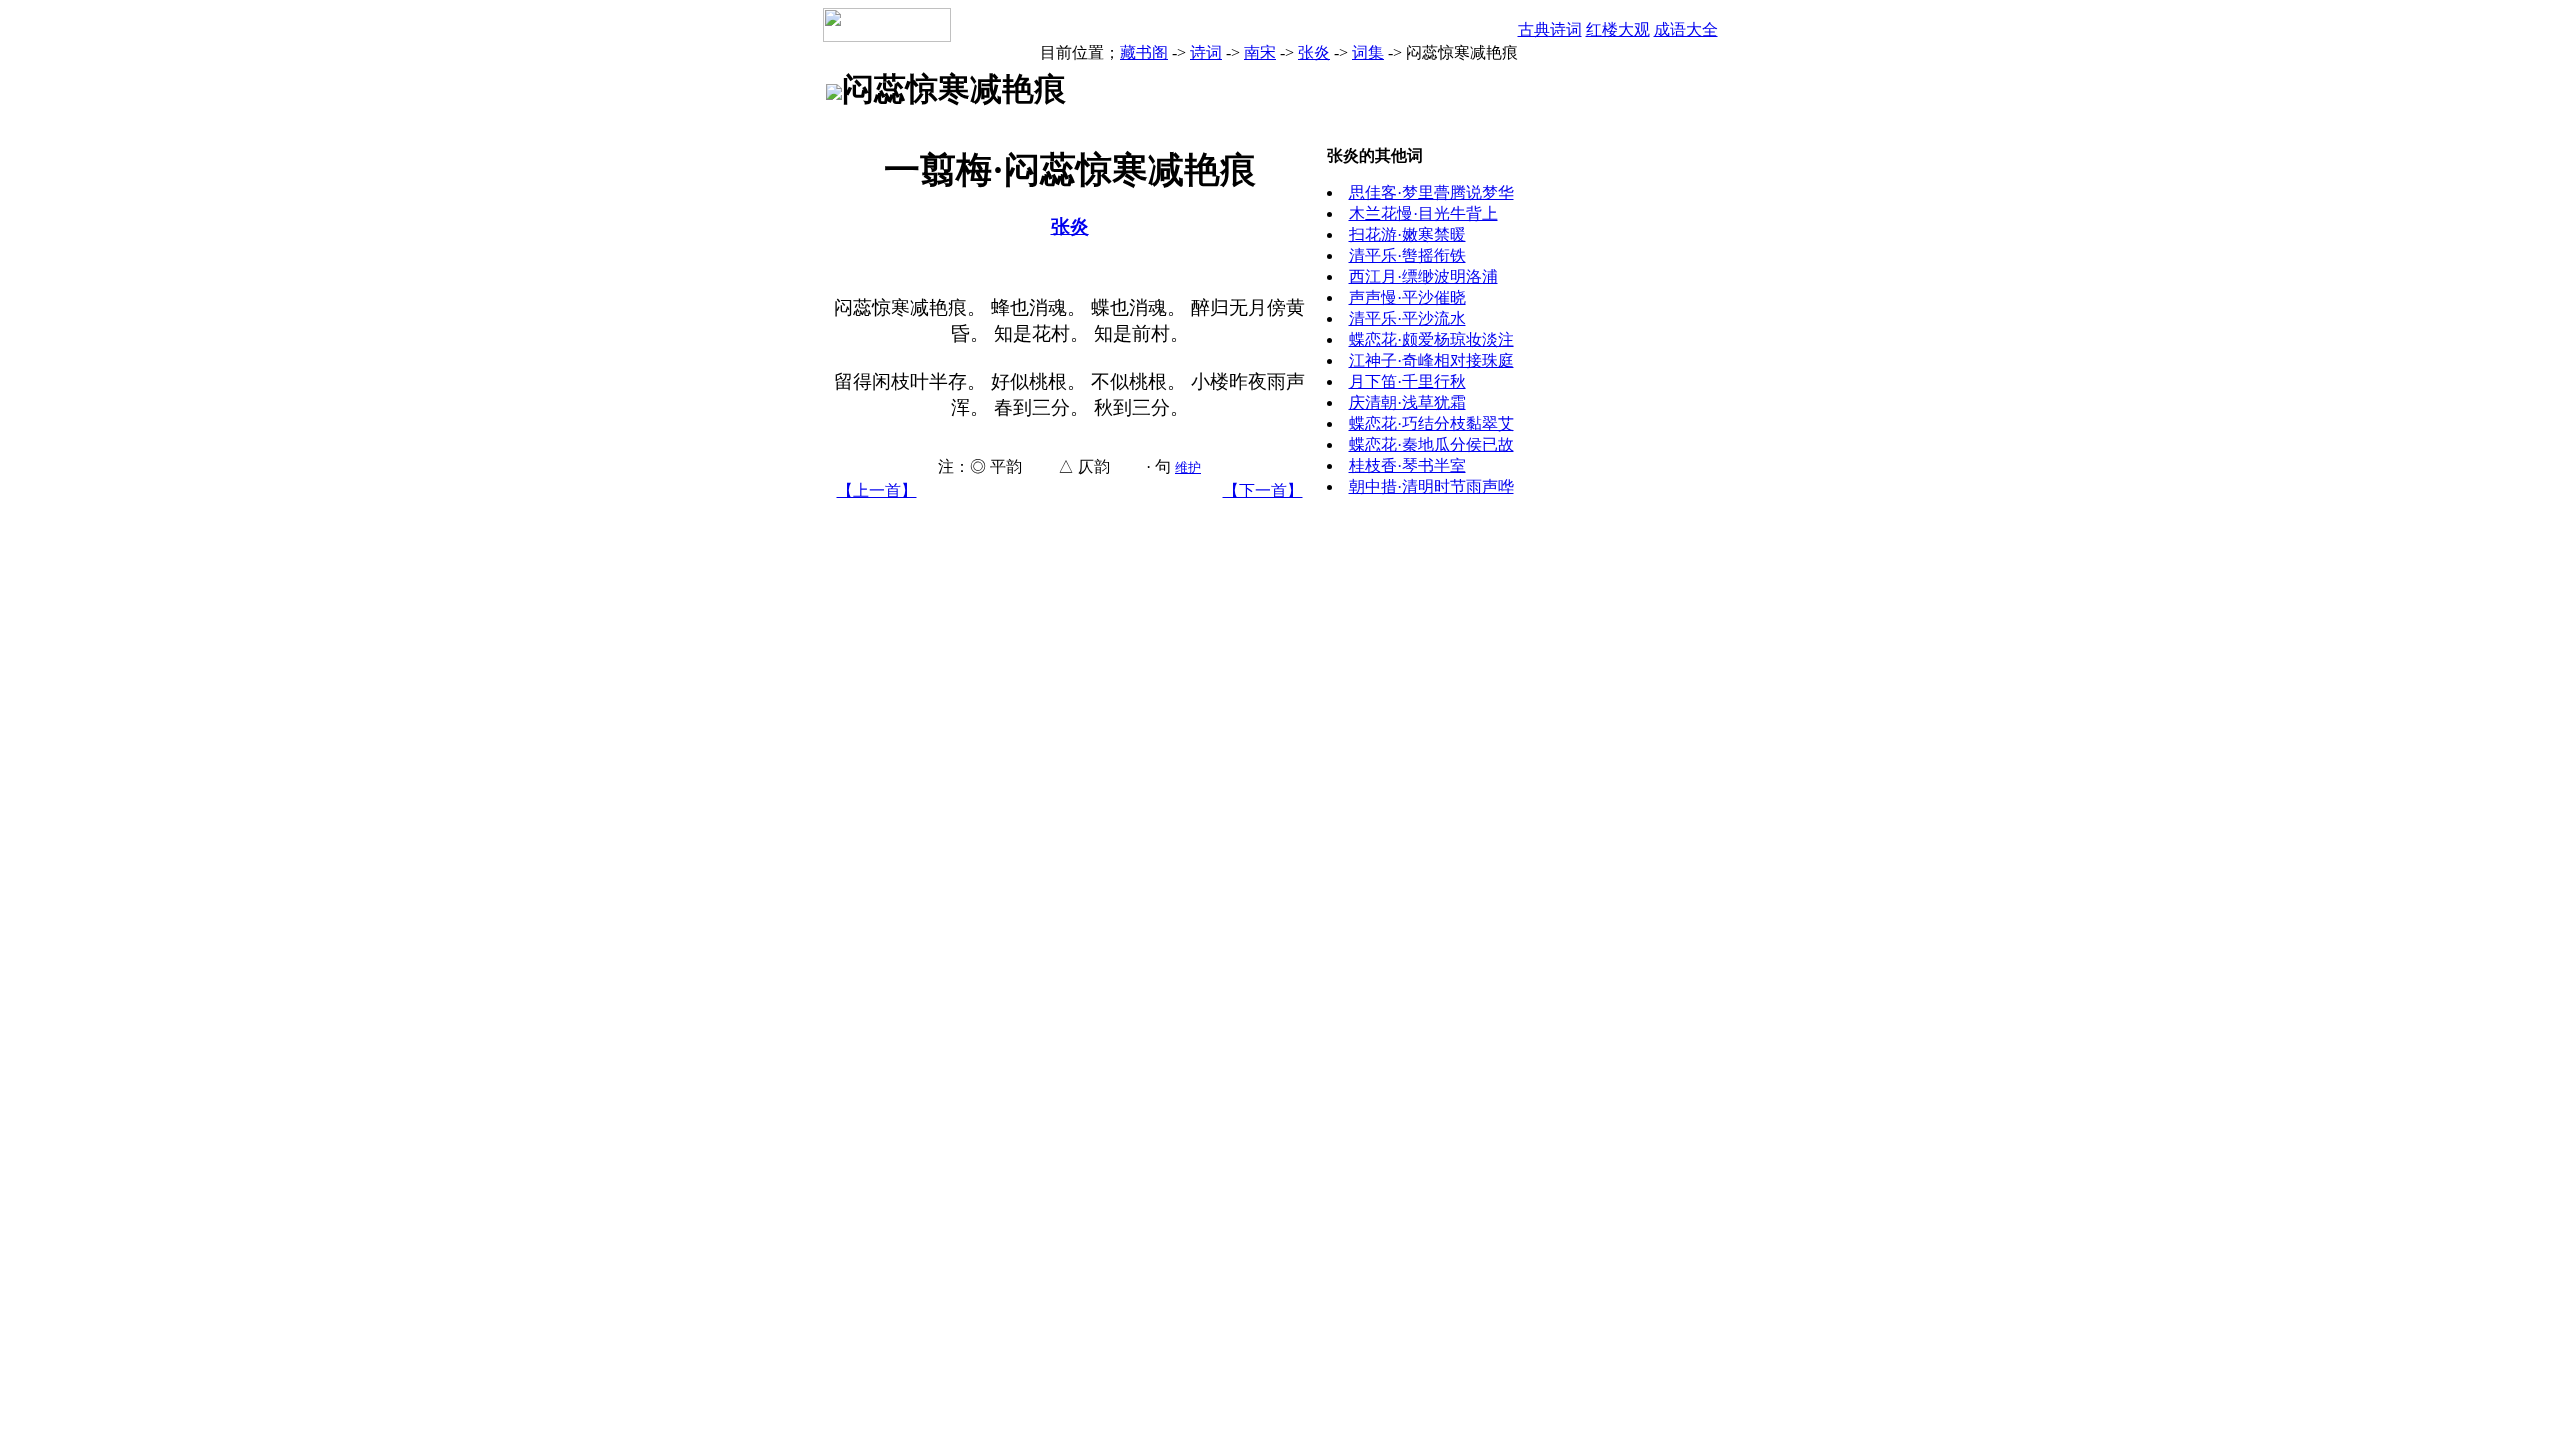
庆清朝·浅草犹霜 (1407, 402)
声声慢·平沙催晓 (1407, 297)
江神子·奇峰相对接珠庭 (1431, 360)
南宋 (1260, 52)
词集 (1368, 52)
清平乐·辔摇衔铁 (1407, 255)
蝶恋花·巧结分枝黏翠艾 (1431, 423)
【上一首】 (877, 490)
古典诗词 (1550, 29)
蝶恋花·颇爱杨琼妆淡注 (1431, 339)
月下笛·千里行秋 (1407, 381)
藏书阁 (1144, 52)
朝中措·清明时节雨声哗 (1431, 486)
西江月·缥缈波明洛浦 (1423, 276)
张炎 (1314, 52)
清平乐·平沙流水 (1407, 318)
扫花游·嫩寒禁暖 (1407, 234)
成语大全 (1686, 29)
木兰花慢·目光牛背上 (1423, 213)
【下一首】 (1263, 490)
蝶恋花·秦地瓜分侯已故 (1431, 444)
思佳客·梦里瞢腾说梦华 (1431, 192)
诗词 (1206, 52)
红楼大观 (1618, 29)
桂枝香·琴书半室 (1407, 465)
